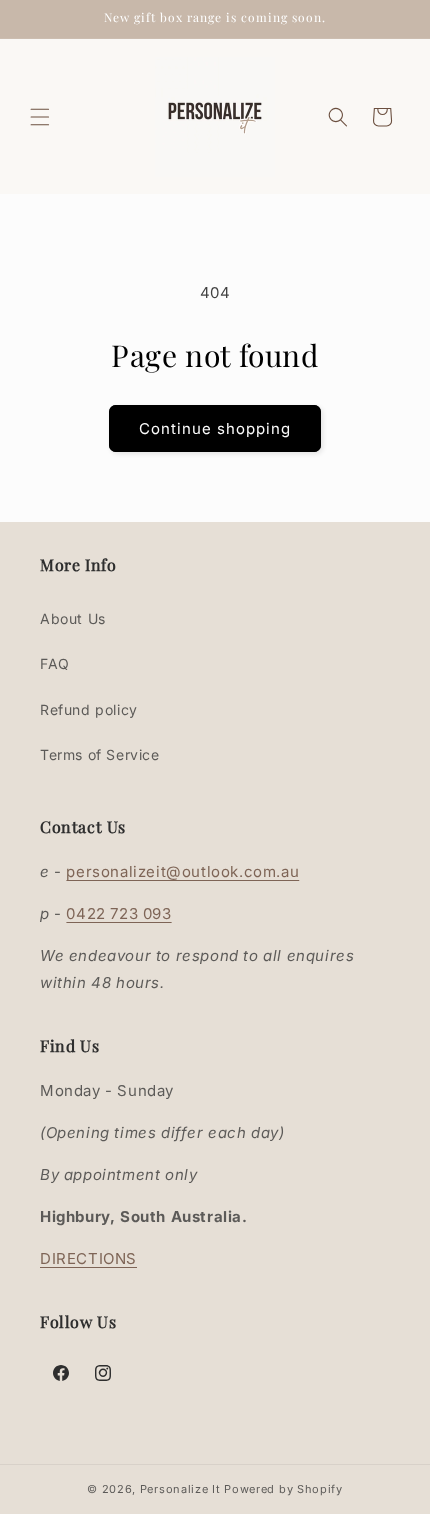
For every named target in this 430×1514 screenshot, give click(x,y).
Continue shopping (215, 428)
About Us (73, 618)
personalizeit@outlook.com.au (182, 871)
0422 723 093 (118, 913)
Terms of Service (100, 754)
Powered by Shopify (283, 1489)
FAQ (55, 663)
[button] (40, 117)
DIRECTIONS (88, 1258)
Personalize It (180, 1489)
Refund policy (89, 709)
